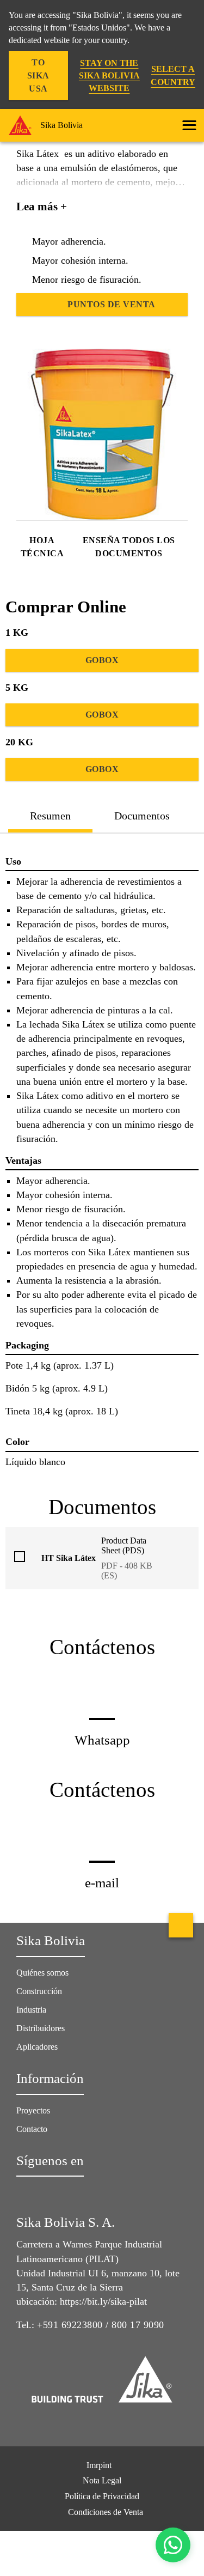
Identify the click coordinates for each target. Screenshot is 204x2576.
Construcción (39, 1991)
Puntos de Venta (112, 304)
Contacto (32, 2129)
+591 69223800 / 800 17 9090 (101, 2325)
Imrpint (99, 2465)
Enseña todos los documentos (129, 547)
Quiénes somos (42, 1973)
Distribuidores (41, 2028)
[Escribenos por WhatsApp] (173, 2545)
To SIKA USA (38, 75)
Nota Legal (102, 2480)
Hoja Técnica (42, 547)
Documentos (142, 816)
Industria (31, 2010)
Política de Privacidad (102, 2496)
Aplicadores (37, 2047)
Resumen (50, 816)
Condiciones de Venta (106, 2512)
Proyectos (33, 2110)
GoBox (102, 660)
